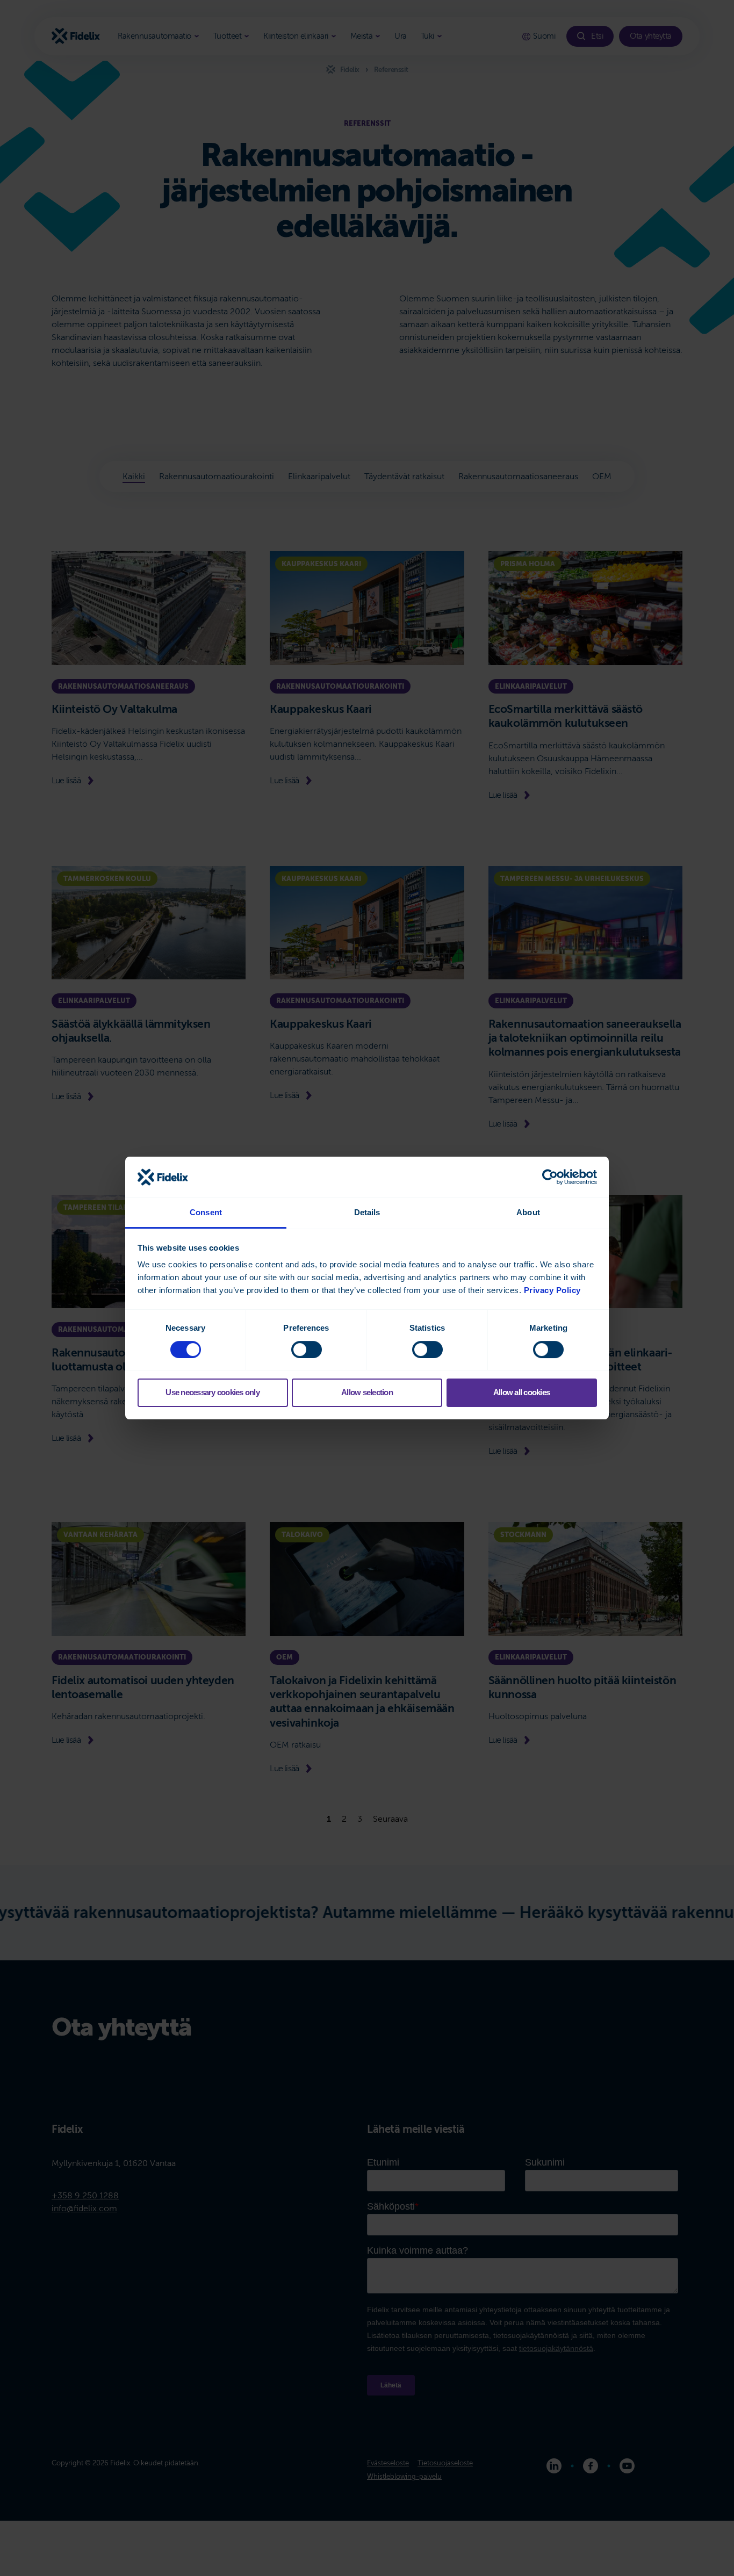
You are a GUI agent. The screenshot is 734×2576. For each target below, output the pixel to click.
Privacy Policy (552, 1290)
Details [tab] (367, 1212)
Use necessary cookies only (213, 1392)
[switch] (307, 1350)
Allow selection (367, 1392)
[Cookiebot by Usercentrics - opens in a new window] (550, 1177)
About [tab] (528, 1212)
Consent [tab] (206, 1212)
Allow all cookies (521, 1392)
